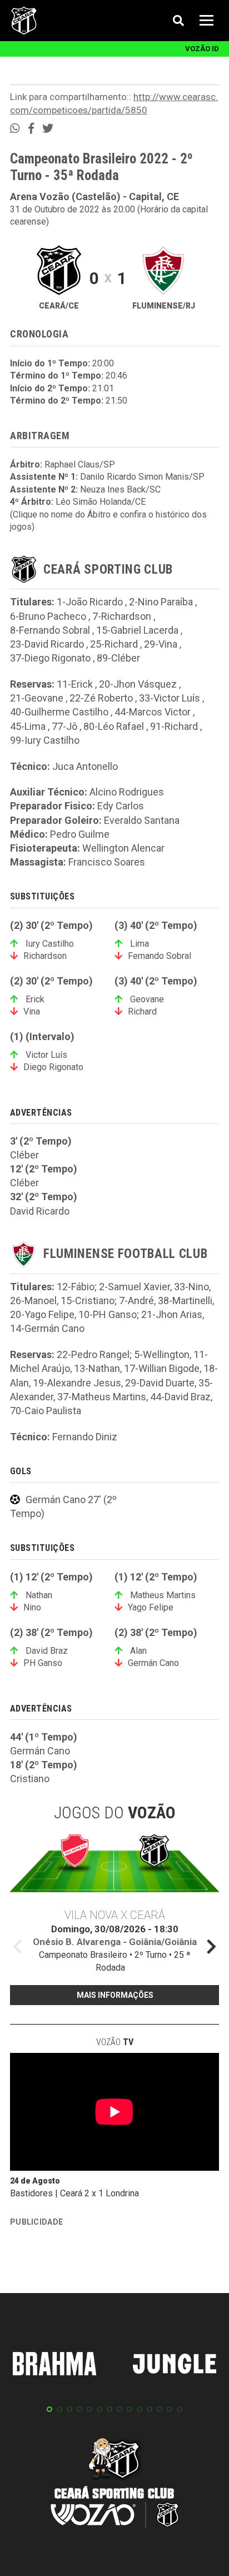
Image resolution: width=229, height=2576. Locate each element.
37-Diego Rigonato (50, 658)
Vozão (115, 2042)
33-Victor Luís (170, 698)
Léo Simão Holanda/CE (101, 502)
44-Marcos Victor (153, 712)
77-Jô (64, 726)
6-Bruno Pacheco (48, 616)
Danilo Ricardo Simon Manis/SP (142, 477)
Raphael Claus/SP (80, 464)
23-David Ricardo (47, 644)
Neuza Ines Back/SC (120, 489)
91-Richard (174, 726)
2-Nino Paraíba (161, 602)
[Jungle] (175, 2366)
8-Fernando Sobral (50, 630)
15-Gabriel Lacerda (137, 630)
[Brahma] (54, 2366)
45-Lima (28, 726)
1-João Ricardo (90, 602)
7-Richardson (122, 616)
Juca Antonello (85, 766)
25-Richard (114, 644)
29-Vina (161, 644)
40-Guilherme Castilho (59, 712)
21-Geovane (37, 698)
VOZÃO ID (202, 49)
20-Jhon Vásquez (138, 684)
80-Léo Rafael (114, 726)
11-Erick (75, 684)
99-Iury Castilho (45, 740)
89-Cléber (118, 658)
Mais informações (115, 1995)
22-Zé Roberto (101, 698)
